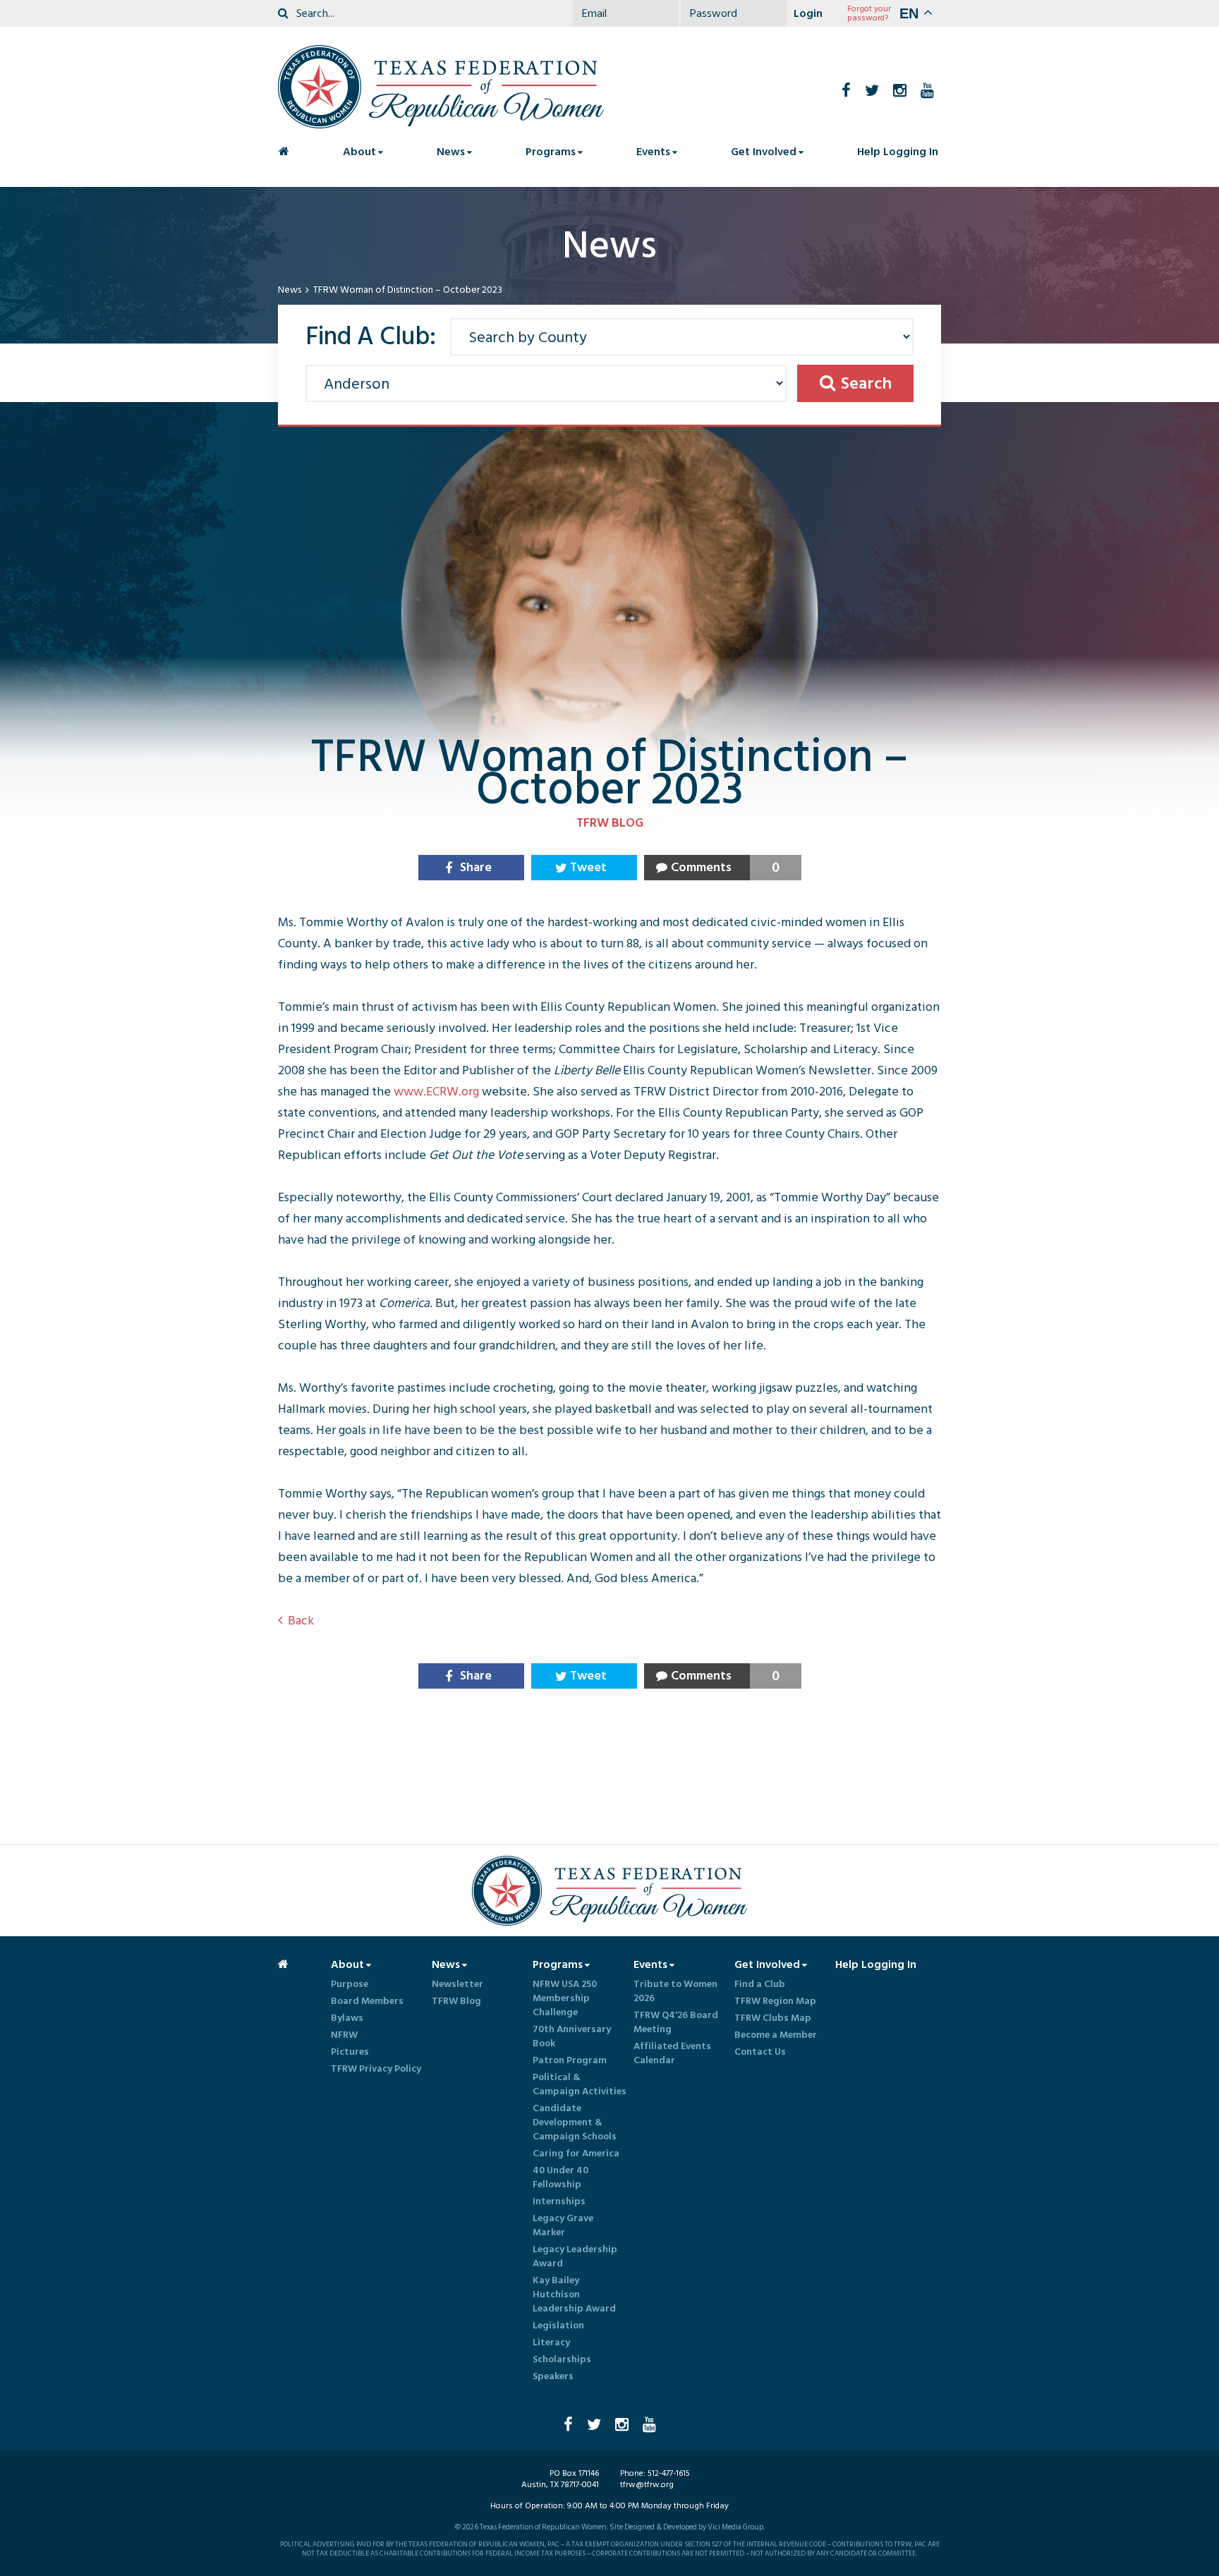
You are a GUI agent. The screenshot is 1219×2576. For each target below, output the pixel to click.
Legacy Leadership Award (575, 2256)
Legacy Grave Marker (563, 2225)
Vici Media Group (735, 2527)
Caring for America (576, 2153)
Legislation (558, 2326)
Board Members (367, 2001)
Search (866, 383)
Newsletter (457, 1984)
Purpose (350, 1984)
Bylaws (347, 2018)
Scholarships (562, 2359)
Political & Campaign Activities (580, 2084)
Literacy (551, 2343)
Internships (559, 2201)
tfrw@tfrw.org (647, 2485)
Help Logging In (898, 152)
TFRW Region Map (775, 2001)
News (290, 290)
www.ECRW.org (436, 1092)
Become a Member (776, 2035)
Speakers (553, 2376)
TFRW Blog (456, 2001)
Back (301, 1621)
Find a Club (760, 1984)
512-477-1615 (669, 2473)
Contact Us (760, 2052)
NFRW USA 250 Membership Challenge (565, 1998)
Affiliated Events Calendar (672, 2053)
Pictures (350, 2052)
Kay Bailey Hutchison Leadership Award (574, 2295)
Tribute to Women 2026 (675, 1991)
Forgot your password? (869, 13)
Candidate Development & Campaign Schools (575, 2122)
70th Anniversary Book (572, 2036)
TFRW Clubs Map (773, 2018)
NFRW (344, 2035)
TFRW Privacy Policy (376, 2069)
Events (653, 152)
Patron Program (570, 2060)
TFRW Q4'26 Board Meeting (676, 2022)
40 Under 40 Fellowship (560, 2177)
